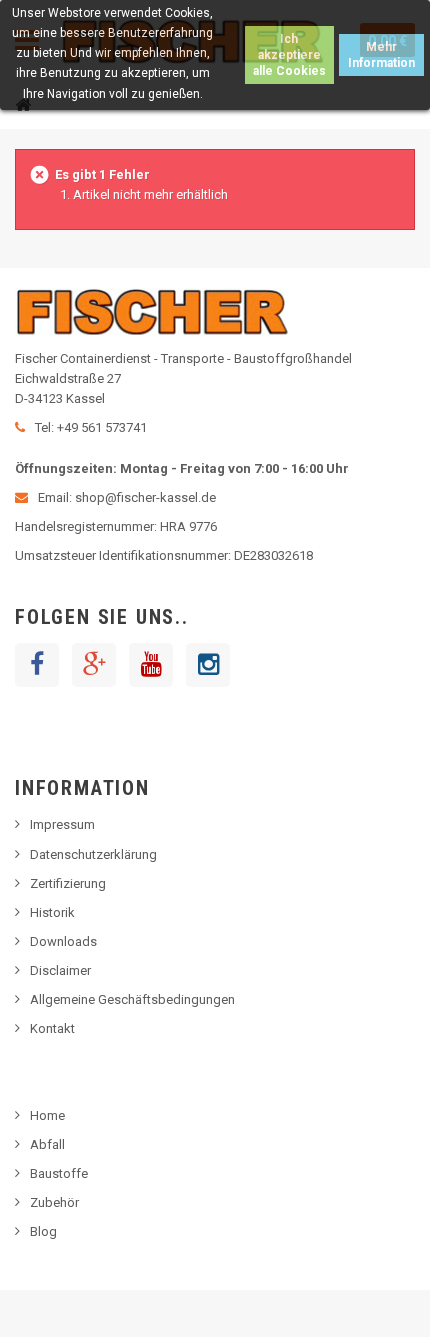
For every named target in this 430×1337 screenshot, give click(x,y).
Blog (43, 1231)
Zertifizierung (68, 883)
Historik (52, 912)
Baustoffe (59, 1173)
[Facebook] (37, 665)
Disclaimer (60, 970)
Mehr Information (381, 55)
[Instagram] (208, 665)
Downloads (63, 941)
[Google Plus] (94, 665)
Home (47, 1115)
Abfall (47, 1144)
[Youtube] (151, 665)
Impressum (62, 824)
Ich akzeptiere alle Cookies (289, 55)
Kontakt (52, 1028)
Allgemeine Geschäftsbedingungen (132, 999)
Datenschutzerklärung (93, 854)
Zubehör (54, 1202)
